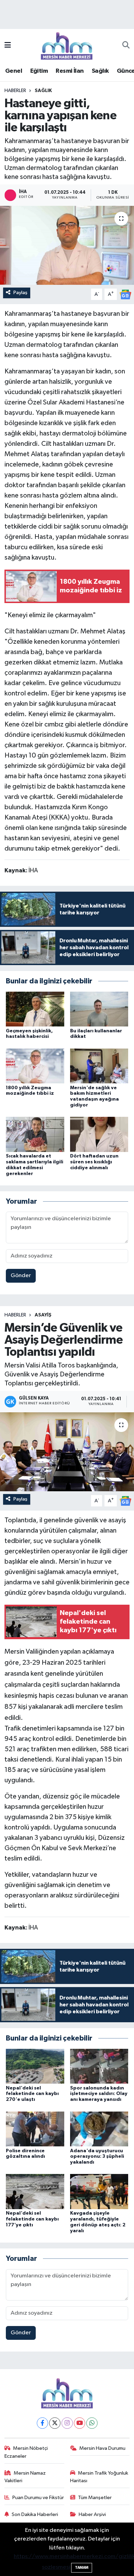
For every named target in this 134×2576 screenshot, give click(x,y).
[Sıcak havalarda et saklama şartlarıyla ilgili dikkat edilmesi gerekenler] (35, 1134)
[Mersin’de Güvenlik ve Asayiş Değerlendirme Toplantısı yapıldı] (67, 1452)
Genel (14, 71)
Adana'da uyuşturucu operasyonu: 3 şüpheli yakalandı (97, 2157)
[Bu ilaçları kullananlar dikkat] (99, 1009)
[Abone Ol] (125, 294)
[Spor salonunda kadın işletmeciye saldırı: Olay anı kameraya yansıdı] (99, 2066)
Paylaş (20, 293)
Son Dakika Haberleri (35, 2514)
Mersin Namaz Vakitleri (25, 2477)
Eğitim (39, 71)
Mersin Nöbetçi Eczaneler (26, 2452)
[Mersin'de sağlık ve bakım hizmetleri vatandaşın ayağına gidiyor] (99, 1066)
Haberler (15, 91)
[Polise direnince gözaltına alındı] (35, 2129)
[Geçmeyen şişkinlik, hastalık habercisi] (35, 1009)
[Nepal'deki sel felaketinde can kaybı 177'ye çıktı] (35, 2191)
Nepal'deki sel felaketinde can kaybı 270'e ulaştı (32, 2094)
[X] (55, 2423)
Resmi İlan (70, 71)
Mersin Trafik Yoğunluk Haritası (99, 2477)
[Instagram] (67, 2423)
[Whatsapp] (92, 2423)
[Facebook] (42, 2423)
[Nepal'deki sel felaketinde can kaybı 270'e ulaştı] (35, 2066)
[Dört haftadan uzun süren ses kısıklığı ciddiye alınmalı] (99, 1134)
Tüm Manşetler (95, 2498)
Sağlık (100, 71)
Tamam (82, 2568)
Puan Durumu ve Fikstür (38, 2498)
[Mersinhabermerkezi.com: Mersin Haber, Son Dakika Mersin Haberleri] (67, 45)
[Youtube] (80, 2423)
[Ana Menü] (8, 46)
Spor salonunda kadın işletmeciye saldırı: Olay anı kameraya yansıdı (99, 2094)
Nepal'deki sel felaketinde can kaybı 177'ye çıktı (32, 2219)
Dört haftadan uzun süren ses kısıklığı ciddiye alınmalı (94, 1162)
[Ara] (126, 46)
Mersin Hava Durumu (102, 2448)
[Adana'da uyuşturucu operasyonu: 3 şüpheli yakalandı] (99, 2129)
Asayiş (43, 1315)
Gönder (21, 1276)
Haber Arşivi (92, 2514)
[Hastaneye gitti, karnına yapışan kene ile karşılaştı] (67, 245)
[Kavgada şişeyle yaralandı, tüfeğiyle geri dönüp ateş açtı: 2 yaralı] (99, 2191)
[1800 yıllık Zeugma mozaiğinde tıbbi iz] (35, 1066)
